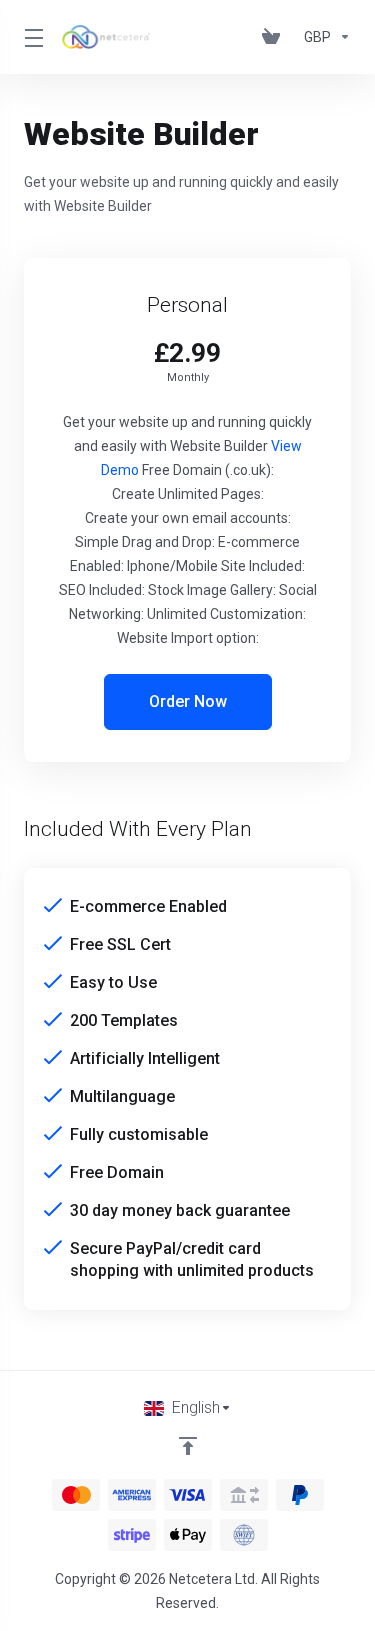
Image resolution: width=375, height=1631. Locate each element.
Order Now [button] (188, 701)
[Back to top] (188, 1446)
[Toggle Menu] (31, 37)
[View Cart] (275, 37)
